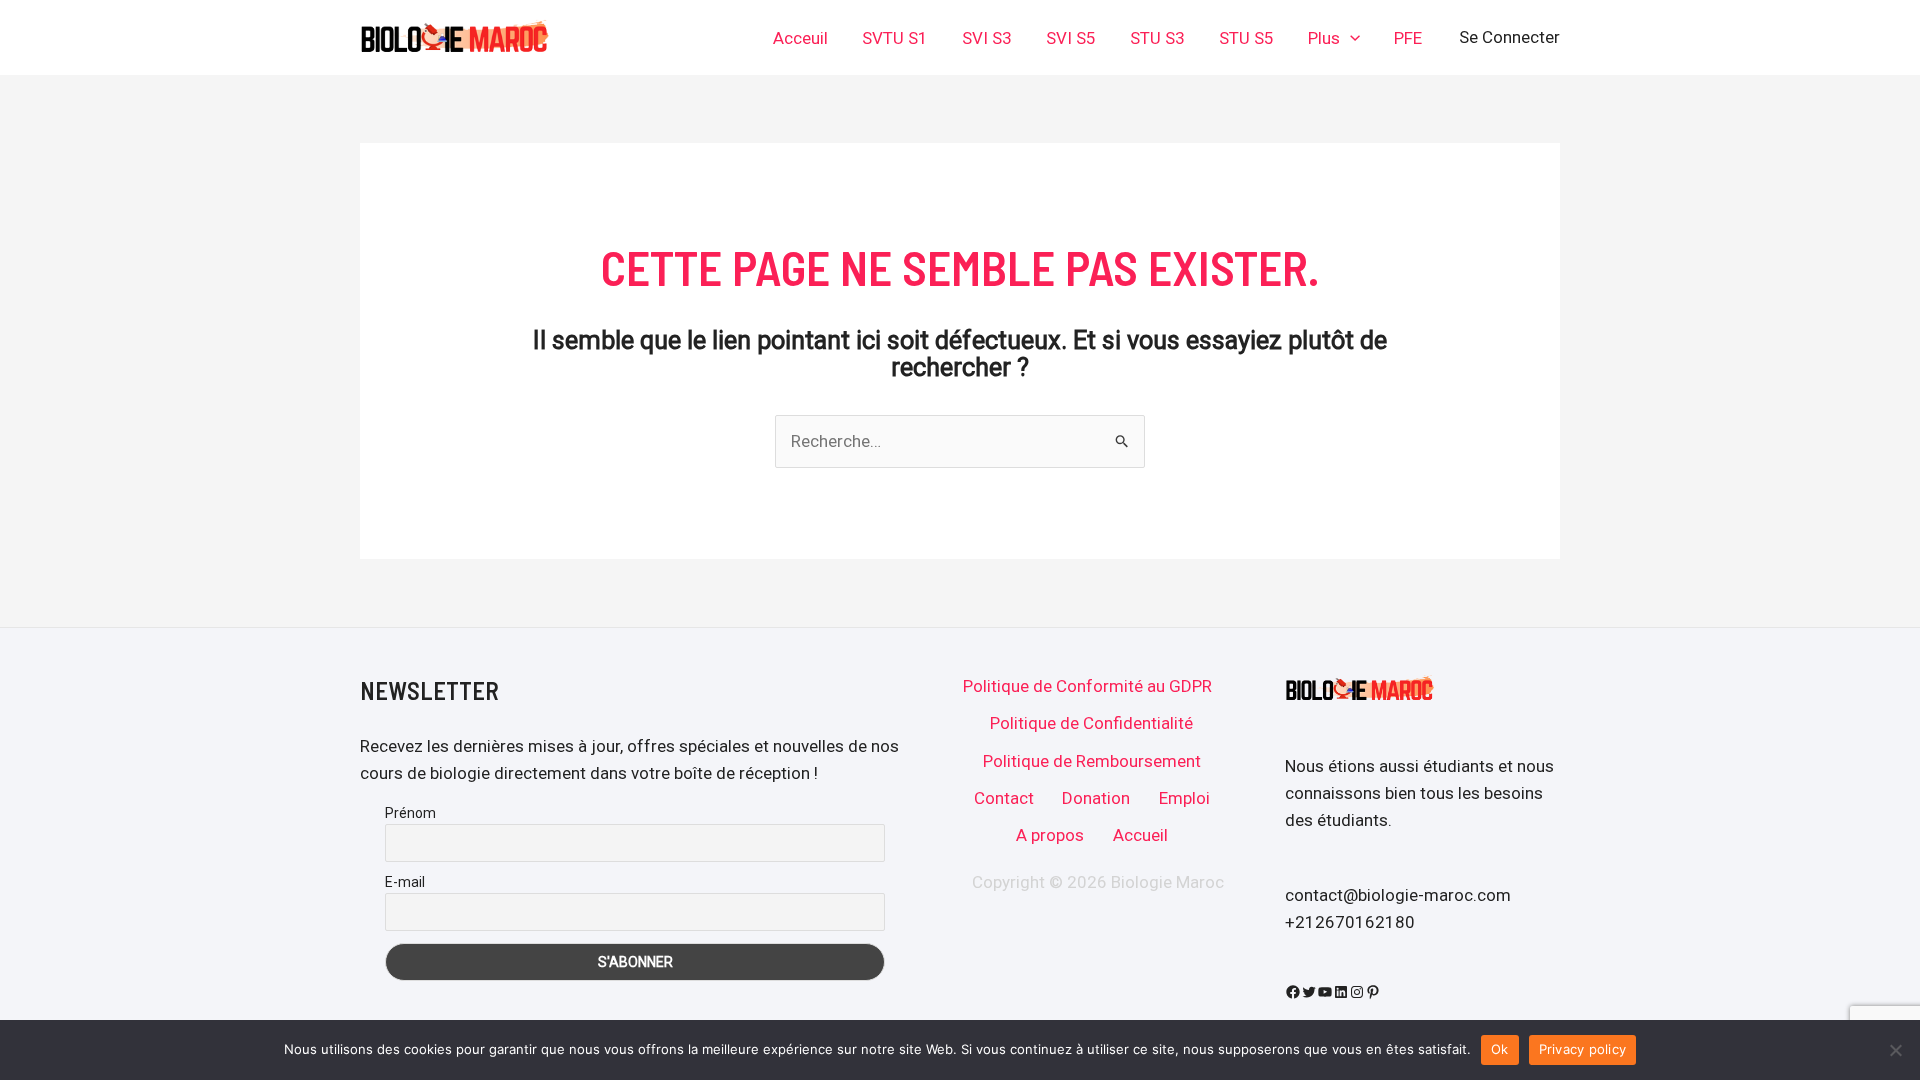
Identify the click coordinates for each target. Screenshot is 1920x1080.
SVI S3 (987, 38)
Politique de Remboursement (1092, 761)
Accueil (1140, 835)
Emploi (1184, 798)
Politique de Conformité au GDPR (1087, 686)
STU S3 (1157, 38)
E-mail (405, 882)
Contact (1004, 798)
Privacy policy (1583, 1049)
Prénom (410, 813)
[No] (1895, 1050)
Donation (1096, 798)
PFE (1408, 38)
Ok (1500, 1049)
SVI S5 (1071, 38)
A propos (1050, 835)
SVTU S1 (895, 38)
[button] (1350, 38)
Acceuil (800, 38)
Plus (1324, 38)
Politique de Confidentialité (1091, 723)
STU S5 (1246, 38)
